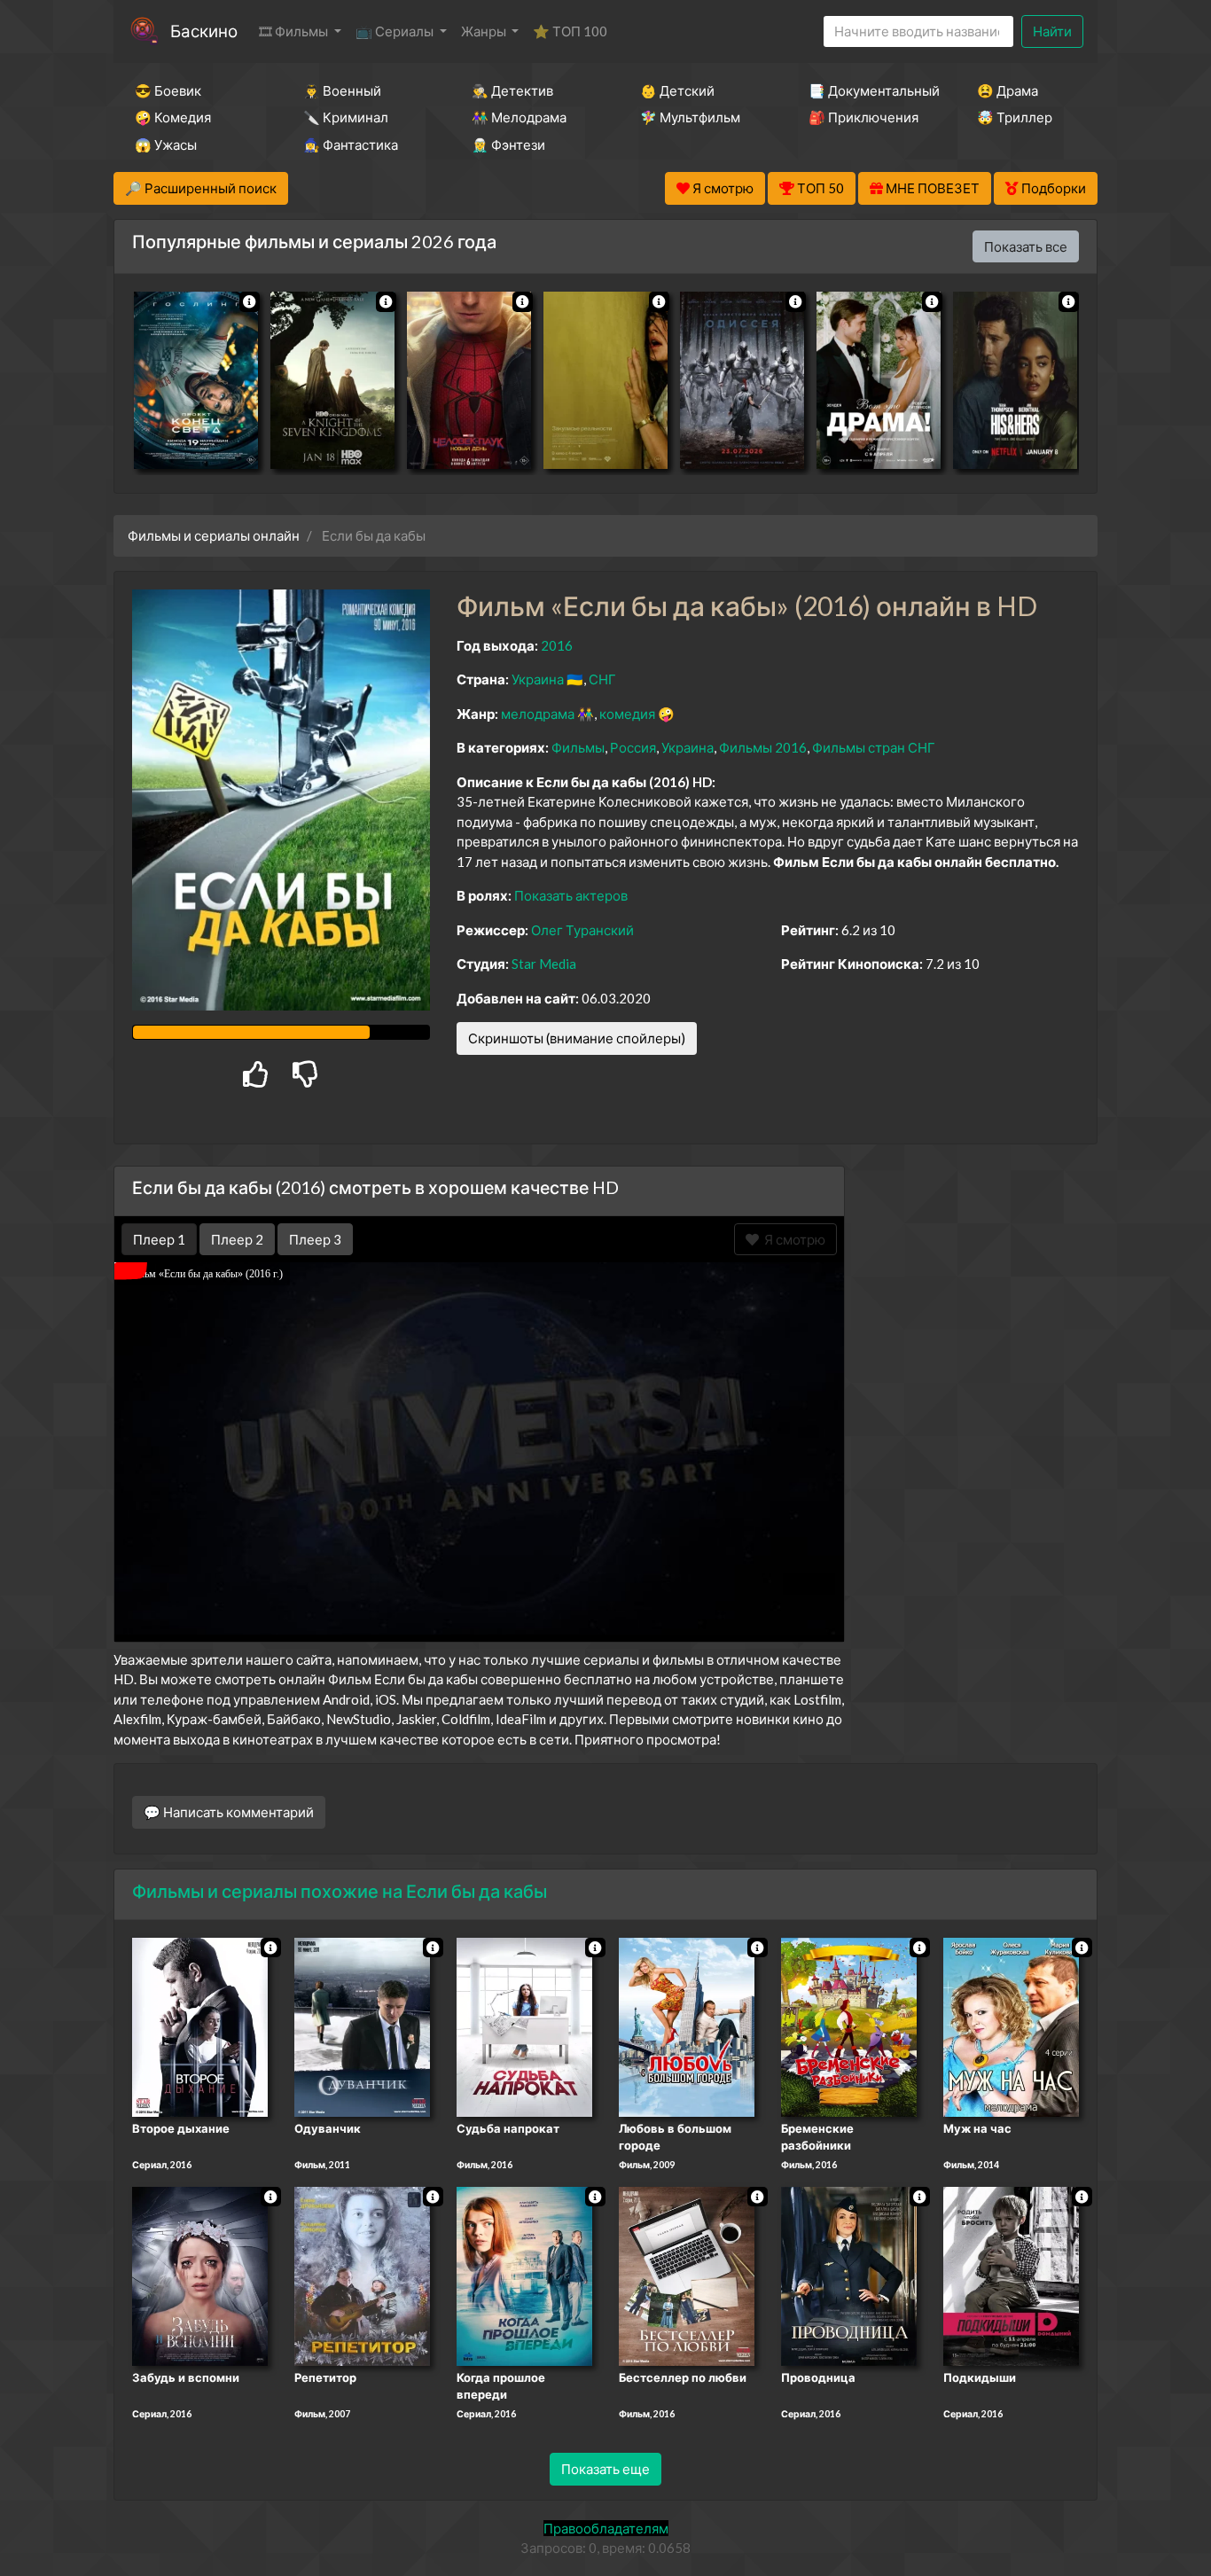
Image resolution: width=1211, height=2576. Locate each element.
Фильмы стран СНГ (874, 747)
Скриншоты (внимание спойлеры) (577, 1038)
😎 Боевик (168, 90)
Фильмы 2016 (763, 747)
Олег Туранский (582, 930)
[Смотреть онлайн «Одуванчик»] (362, 2026)
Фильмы (578, 747)
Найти (1052, 31)
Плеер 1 (159, 1239)
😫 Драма (1008, 90)
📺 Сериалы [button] (396, 31)
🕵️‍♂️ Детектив (512, 90)
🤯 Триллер (1015, 117)
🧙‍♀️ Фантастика (351, 144)
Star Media (544, 964)
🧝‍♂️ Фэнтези (508, 144)
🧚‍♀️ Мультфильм (690, 117)
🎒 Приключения (863, 117)
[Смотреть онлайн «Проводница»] (849, 2275)
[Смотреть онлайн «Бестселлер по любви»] (687, 2275)
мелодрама (538, 714)
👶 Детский (677, 90)
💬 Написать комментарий (229, 1812)
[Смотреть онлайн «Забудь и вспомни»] (200, 2275)
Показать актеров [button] (571, 895)
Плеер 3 (315, 1239)
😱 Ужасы (166, 144)
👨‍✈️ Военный (342, 90)
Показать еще (605, 2469)
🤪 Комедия (173, 117)
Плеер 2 (237, 1239)
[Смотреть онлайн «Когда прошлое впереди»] (524, 2275)
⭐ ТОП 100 (570, 31)
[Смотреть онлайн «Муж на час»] (1011, 2026)
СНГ (602, 679)
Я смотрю (792, 1239)
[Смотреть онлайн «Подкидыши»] (1011, 2275)
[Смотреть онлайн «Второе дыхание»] (200, 2026)
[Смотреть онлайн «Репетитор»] (362, 2275)
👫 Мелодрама (519, 117)
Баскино (204, 31)
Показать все (1026, 246)
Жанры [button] (485, 31)
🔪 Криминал (346, 117)
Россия (633, 747)
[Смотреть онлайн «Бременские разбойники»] (849, 2026)
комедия (627, 714)
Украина (538, 679)
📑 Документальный (869, 90)
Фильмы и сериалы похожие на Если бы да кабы (340, 1891)
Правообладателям (606, 2528)
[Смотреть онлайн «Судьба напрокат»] (524, 2026)
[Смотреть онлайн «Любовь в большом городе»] (687, 2026)
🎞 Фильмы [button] (295, 31)
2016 (557, 645)
